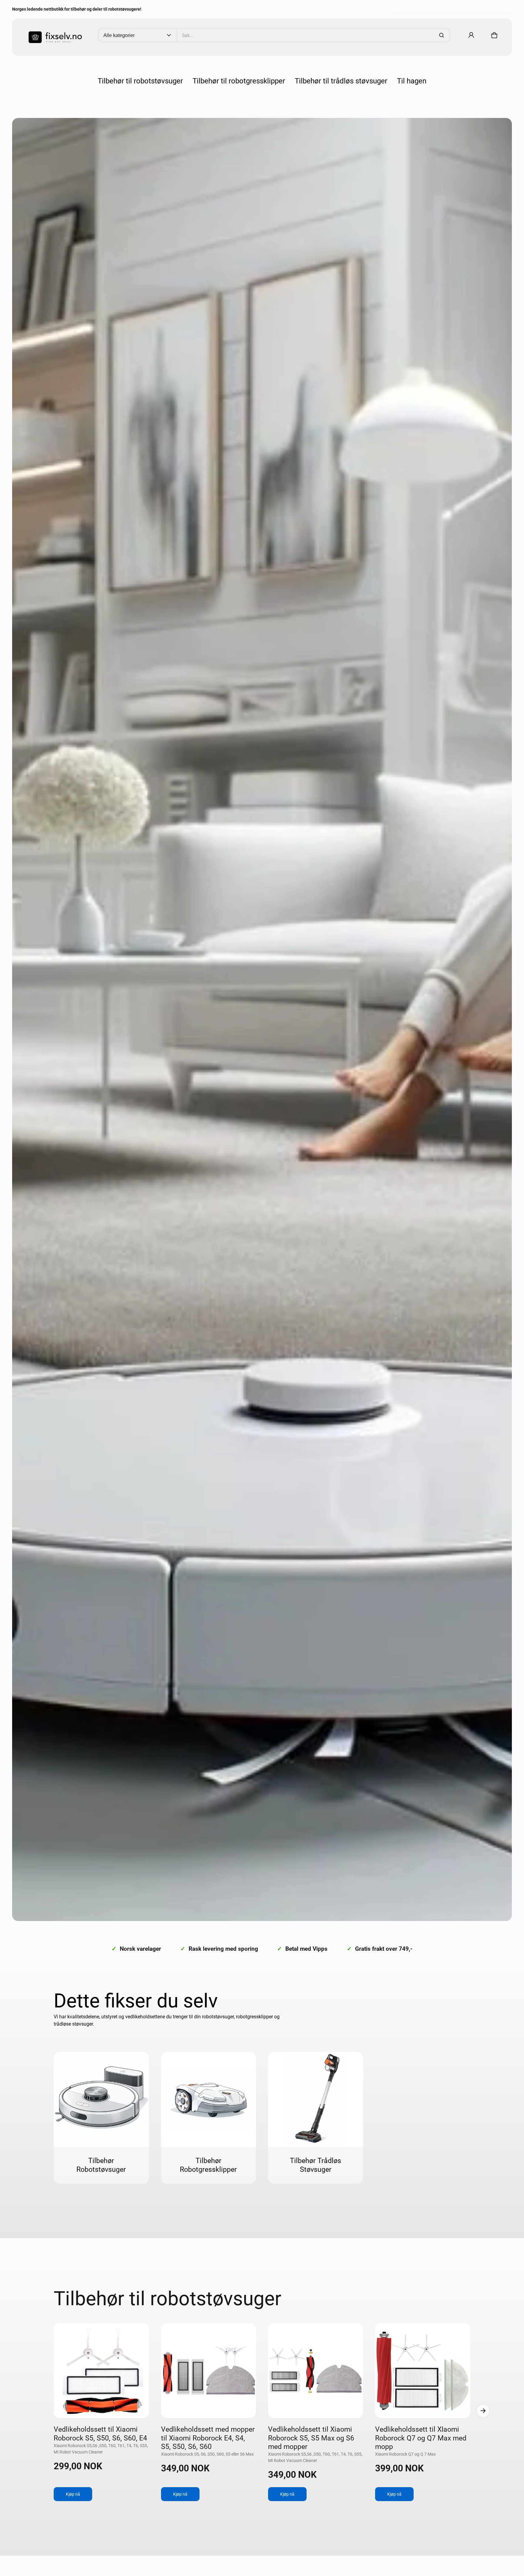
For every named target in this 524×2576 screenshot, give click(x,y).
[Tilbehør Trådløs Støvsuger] (316, 2099)
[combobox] (313, 35)
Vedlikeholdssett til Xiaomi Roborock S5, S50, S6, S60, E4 (100, 2434)
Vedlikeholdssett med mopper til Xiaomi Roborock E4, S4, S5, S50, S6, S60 (208, 2438)
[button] (494, 35)
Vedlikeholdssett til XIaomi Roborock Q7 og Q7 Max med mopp (421, 2438)
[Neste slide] (483, 2411)
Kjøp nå (73, 2494)
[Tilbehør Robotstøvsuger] (101, 2099)
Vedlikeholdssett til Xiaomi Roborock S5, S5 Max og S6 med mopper (311, 2438)
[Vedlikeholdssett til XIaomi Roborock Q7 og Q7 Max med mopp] (423, 2371)
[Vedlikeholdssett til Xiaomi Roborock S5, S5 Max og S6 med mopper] (316, 2371)
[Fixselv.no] (53, 35)
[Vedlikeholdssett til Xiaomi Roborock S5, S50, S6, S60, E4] (101, 2371)
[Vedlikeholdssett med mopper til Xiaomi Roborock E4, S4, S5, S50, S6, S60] (208, 2371)
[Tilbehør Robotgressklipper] (208, 2099)
